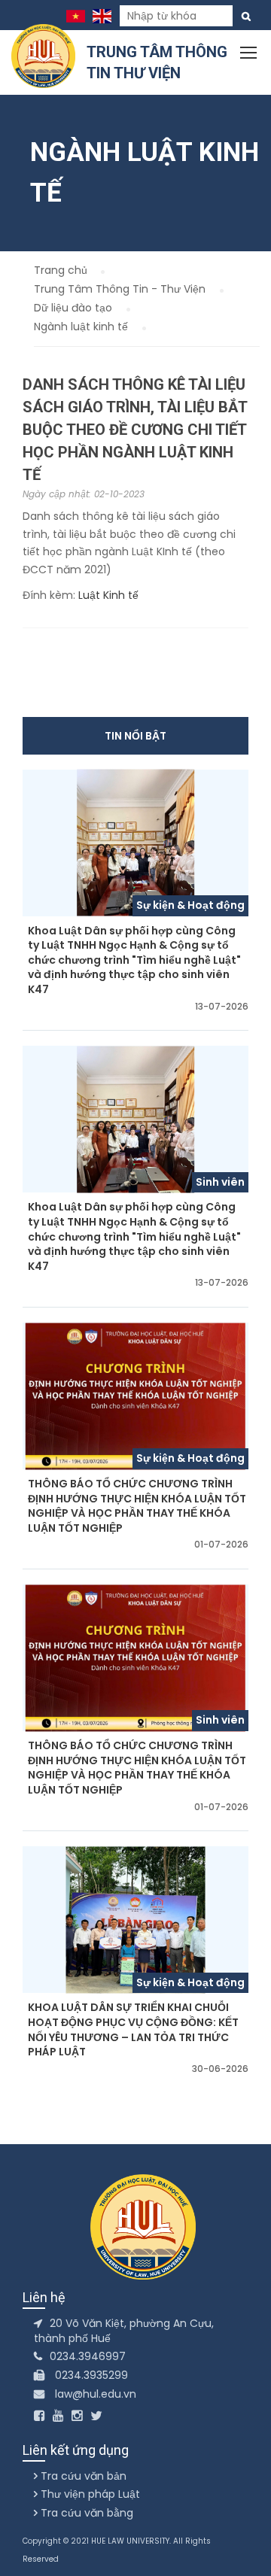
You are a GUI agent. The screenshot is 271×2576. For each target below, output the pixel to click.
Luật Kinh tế (108, 595)
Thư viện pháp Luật (89, 2494)
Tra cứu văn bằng (85, 2513)
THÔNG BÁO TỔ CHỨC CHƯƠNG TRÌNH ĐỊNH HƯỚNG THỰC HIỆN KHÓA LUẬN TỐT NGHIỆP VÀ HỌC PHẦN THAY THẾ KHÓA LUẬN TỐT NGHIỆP (137, 1506)
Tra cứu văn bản (82, 2476)
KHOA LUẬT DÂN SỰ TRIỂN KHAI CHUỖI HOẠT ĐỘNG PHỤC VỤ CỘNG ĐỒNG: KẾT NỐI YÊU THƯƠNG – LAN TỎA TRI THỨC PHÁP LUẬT (133, 2030)
